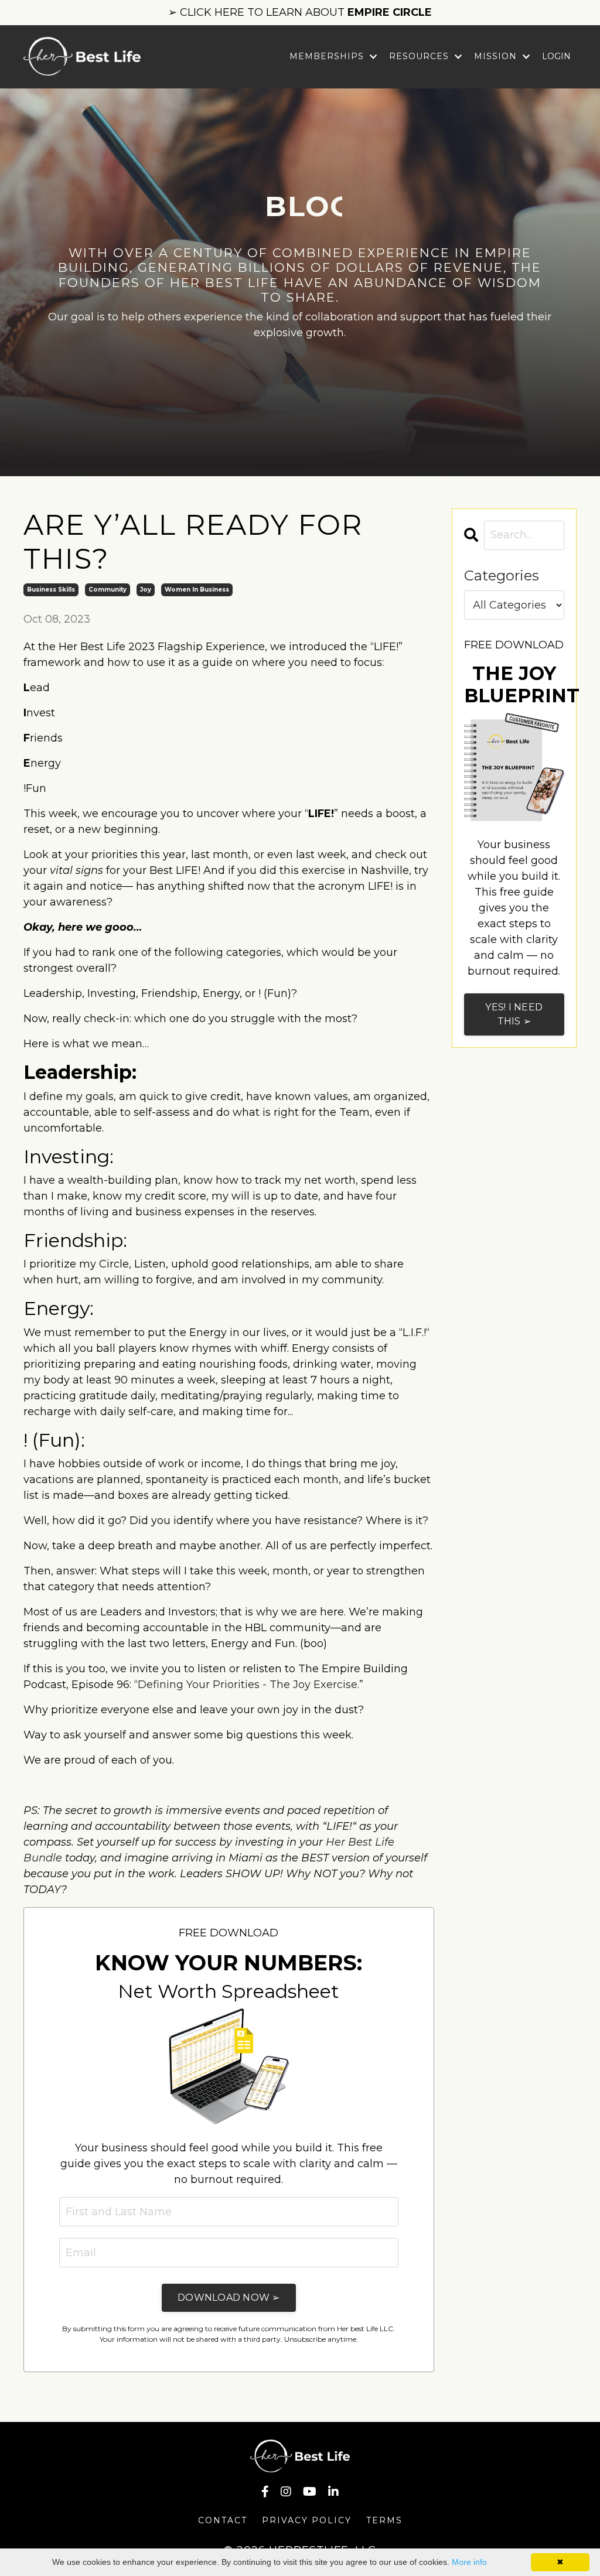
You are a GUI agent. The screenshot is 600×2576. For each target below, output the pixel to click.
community (108, 590)
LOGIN (556, 56)
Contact (223, 2520)
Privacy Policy (307, 2520)
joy (146, 590)
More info (469, 2562)
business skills (51, 590)
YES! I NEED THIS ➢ (514, 1014)
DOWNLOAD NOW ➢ (229, 2297)
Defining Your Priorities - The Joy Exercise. (248, 1685)
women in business (197, 590)
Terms (384, 2520)
